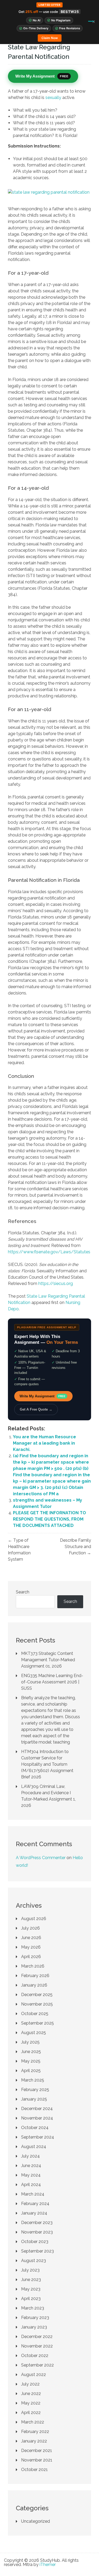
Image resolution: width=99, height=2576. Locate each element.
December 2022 (37, 2337)
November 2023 (37, 2232)
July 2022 (30, 2384)
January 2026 (34, 1985)
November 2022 (37, 2346)
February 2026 (35, 1976)
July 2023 (30, 2270)
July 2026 (30, 1928)
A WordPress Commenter (41, 1858)
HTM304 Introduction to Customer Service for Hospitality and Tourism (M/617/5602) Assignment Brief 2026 (47, 1764)
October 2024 (35, 2128)
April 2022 (31, 2413)
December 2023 (37, 2223)
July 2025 (30, 2042)
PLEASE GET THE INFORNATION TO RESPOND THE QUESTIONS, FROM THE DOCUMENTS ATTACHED (49, 1519)
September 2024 (38, 2137)
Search (23, 1592)
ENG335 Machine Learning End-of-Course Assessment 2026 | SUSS (52, 1682)
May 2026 (31, 1947)
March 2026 (33, 1966)
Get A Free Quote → (36, 1409)
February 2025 (35, 2090)
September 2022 (37, 2365)
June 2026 (31, 1938)
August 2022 (34, 2375)
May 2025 (31, 2061)
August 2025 (34, 2033)
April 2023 (31, 2299)
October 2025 (35, 2014)
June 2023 (31, 2280)
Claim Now (50, 38)
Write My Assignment (43, 1396)
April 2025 (31, 2071)
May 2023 (31, 2289)
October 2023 (35, 2242)
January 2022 (34, 2441)
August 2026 (34, 1919)
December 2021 (37, 2451)
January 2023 (34, 2327)
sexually (53, 97)
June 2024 (31, 2166)
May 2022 (31, 2403)
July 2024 (30, 2156)
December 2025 (37, 1995)
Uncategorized (36, 2521)
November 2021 (37, 2460)
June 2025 (31, 2052)
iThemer (48, 2565)
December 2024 (37, 2109)
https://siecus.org (56, 1284)
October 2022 (35, 2356)
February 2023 (35, 2318)
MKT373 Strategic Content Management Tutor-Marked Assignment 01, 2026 (48, 1660)
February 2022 (35, 2432)
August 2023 (34, 2261)
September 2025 (37, 2023)
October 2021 (34, 2470)
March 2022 (33, 2422)
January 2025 (34, 2099)
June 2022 (31, 2394)
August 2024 (34, 2147)
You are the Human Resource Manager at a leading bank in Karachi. (44, 1443)
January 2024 (34, 2213)
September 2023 (37, 2251)
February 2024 (35, 2204)
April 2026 (31, 1957)
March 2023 (33, 2308)
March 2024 (33, 2194)
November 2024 (37, 2118)
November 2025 (37, 2004)
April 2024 (31, 2185)
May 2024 (31, 2175)
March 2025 (33, 2080)
